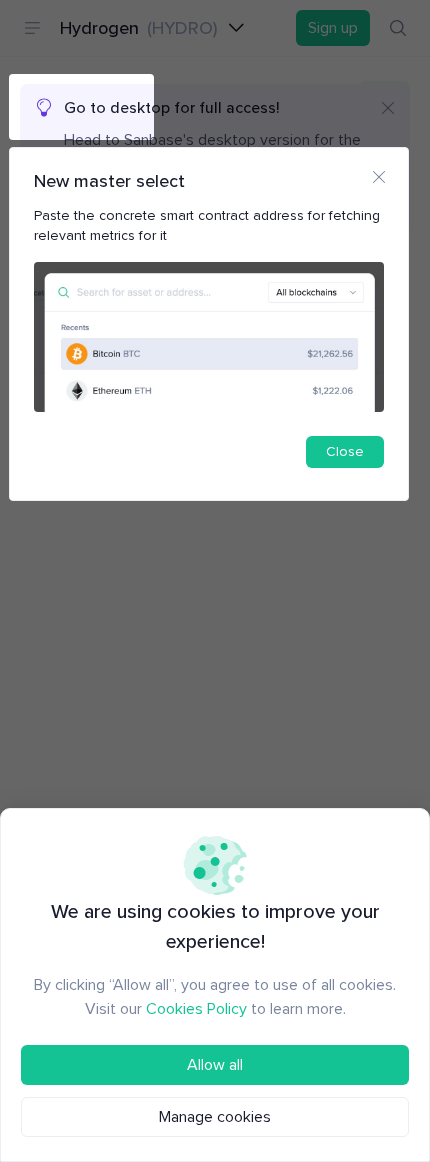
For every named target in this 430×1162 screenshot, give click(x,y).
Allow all (215, 1065)
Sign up (333, 28)
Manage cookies (215, 1117)
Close (345, 451)
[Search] (398, 28)
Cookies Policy (196, 1009)
